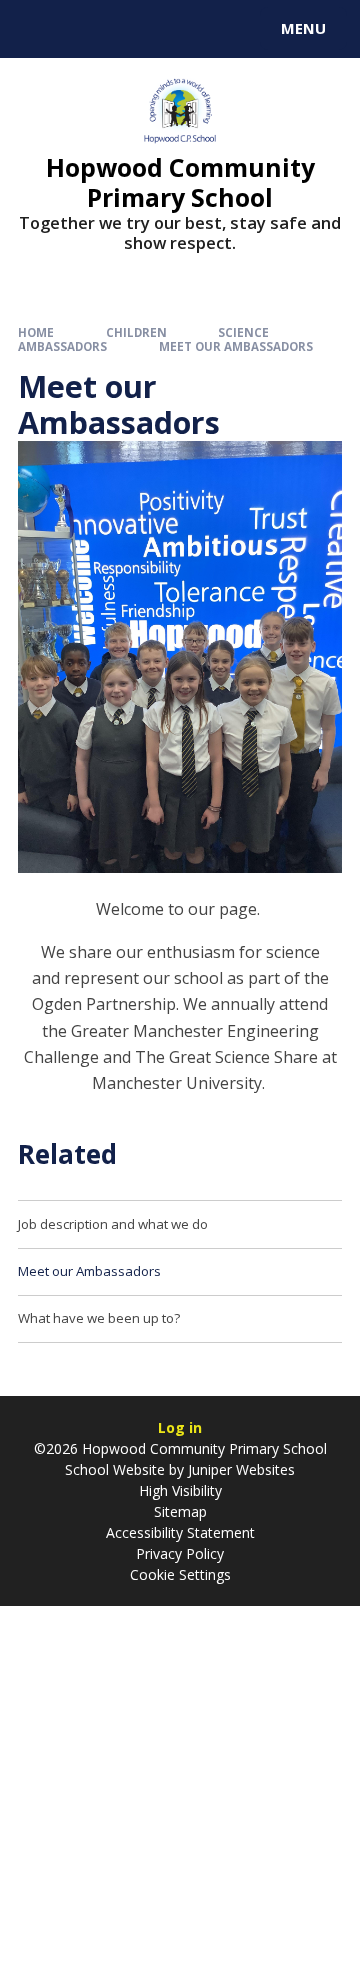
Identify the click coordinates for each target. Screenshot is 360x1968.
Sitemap (180, 1511)
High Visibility (180, 1490)
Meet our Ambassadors (236, 346)
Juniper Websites (239, 1469)
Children (136, 332)
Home (36, 332)
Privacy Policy (180, 1553)
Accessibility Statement (180, 1532)
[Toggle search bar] (38, 29)
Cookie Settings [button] (180, 1574)
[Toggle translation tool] (88, 29)
